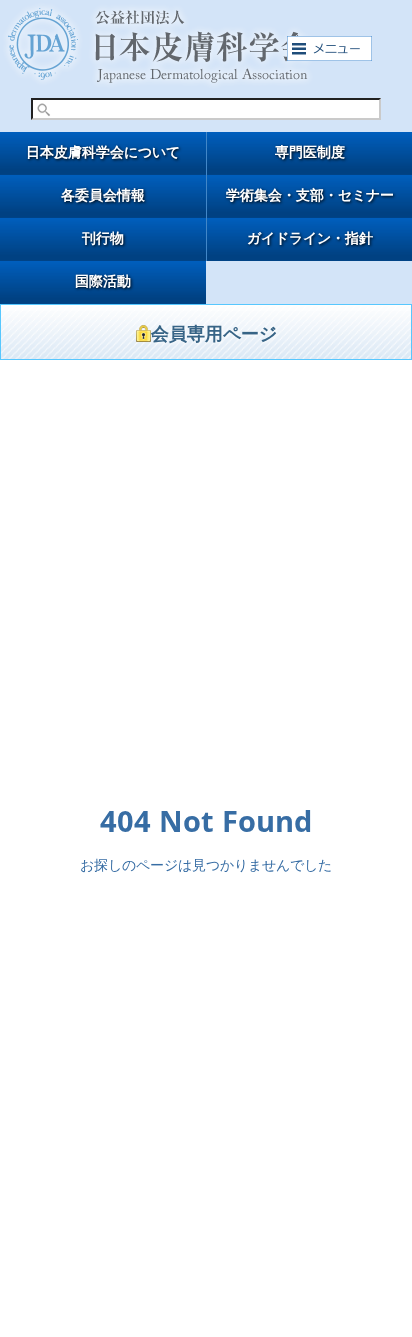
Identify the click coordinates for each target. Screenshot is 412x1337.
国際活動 (103, 281)
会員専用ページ (214, 334)
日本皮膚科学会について (103, 152)
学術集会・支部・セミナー (310, 195)
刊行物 (103, 238)
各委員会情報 (103, 195)
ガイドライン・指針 (310, 238)
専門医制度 (310, 152)
